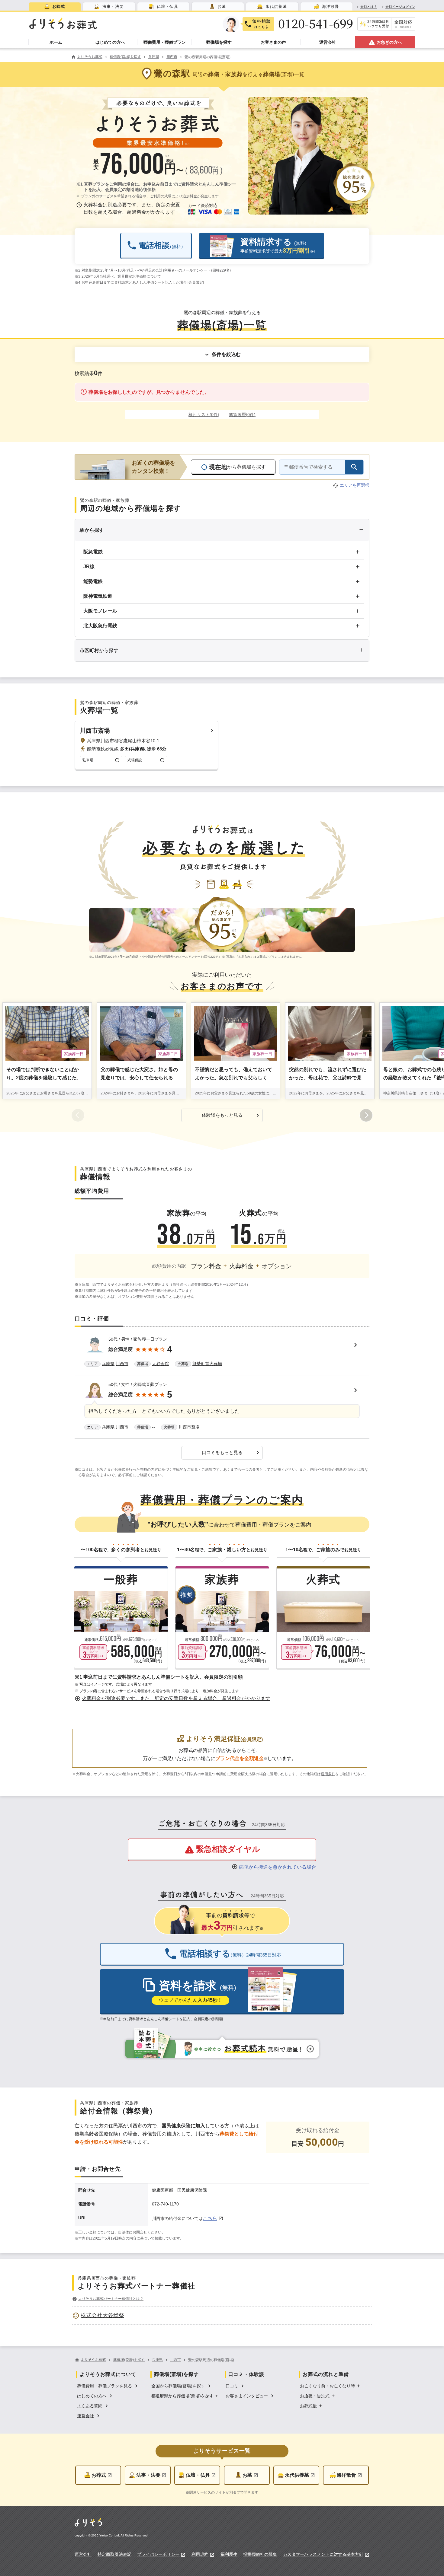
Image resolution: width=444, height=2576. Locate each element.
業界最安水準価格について (139, 276)
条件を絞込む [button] (226, 354)
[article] (222, 1353)
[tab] (55, 6)
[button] (129, 209)
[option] (222, 2315)
